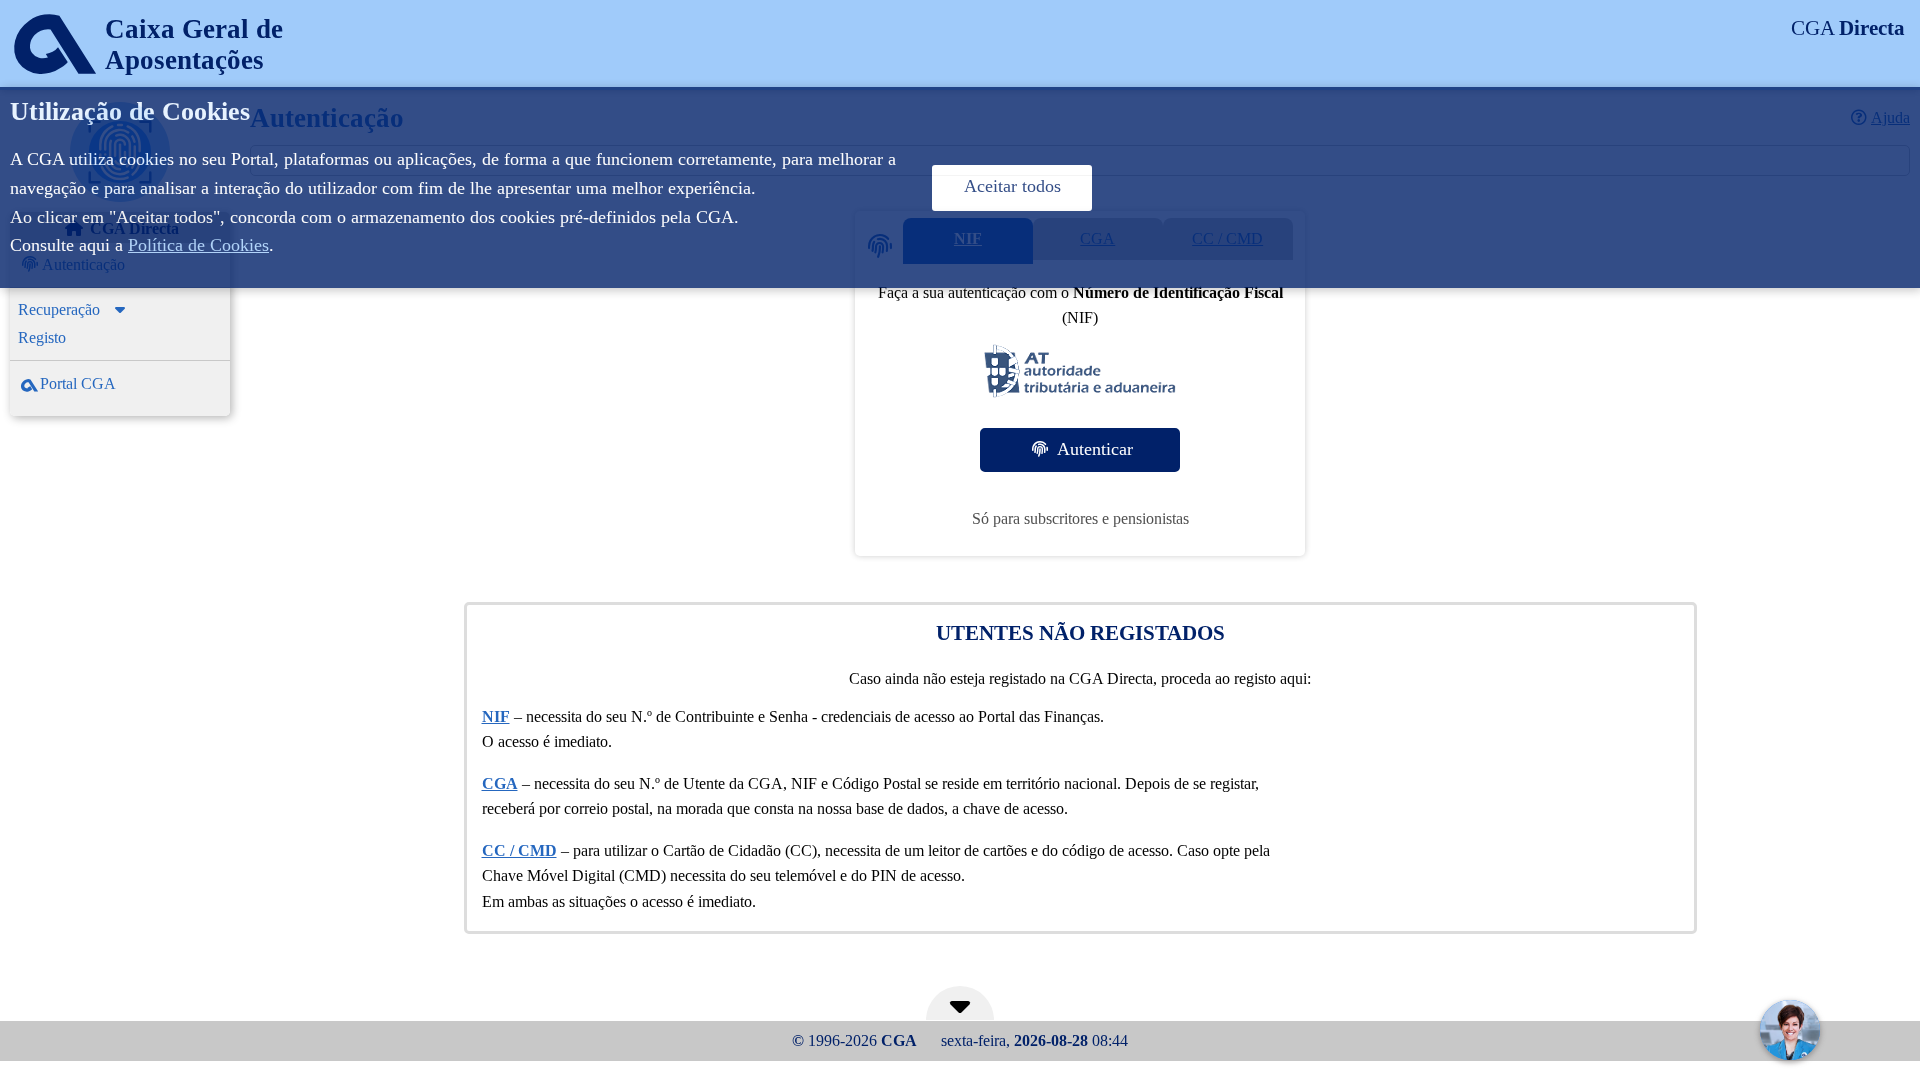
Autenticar (1092, 449)
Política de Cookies (198, 245)
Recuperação (59, 309)
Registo (42, 337)
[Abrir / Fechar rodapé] (960, 1011)
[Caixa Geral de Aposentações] (141, 84)
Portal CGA (78, 383)
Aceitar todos (1012, 186)
